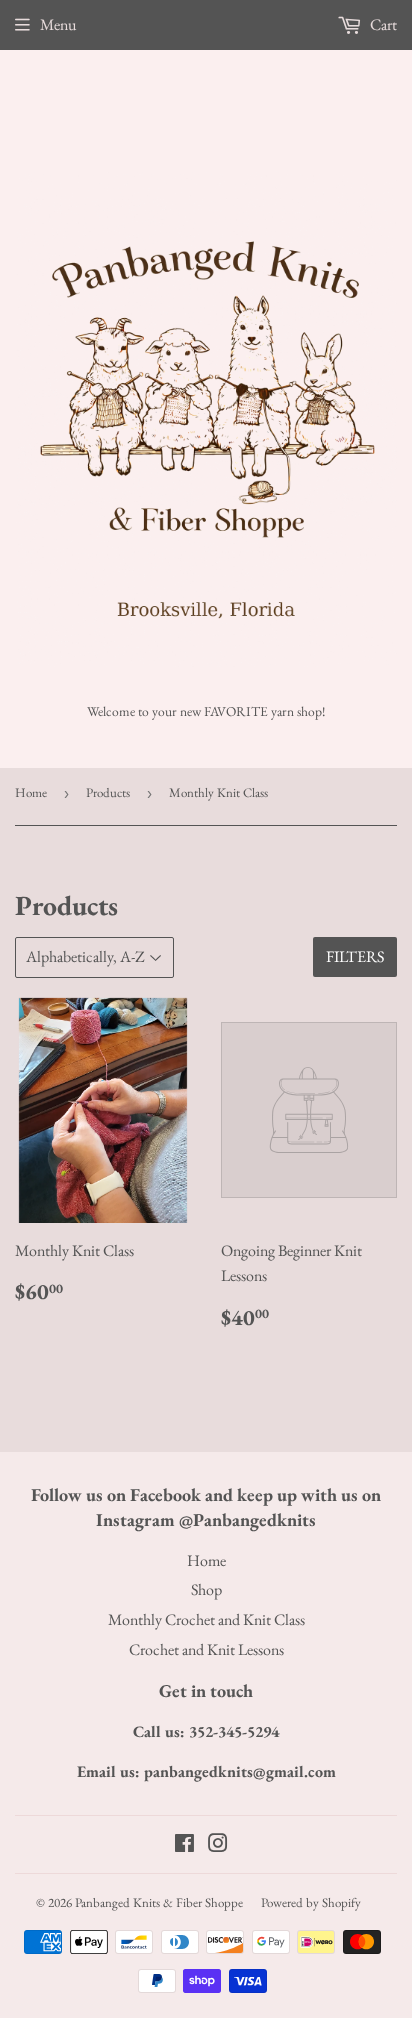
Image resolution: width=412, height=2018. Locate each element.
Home (31, 792)
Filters (355, 956)
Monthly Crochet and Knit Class (206, 1619)
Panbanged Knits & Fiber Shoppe (159, 1902)
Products (108, 792)
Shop (206, 1589)
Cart (382, 24)
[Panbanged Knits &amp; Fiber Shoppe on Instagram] (218, 1845)
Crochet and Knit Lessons (206, 1649)
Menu (58, 24)
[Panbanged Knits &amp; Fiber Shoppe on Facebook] (184, 1845)
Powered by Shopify (311, 1902)
